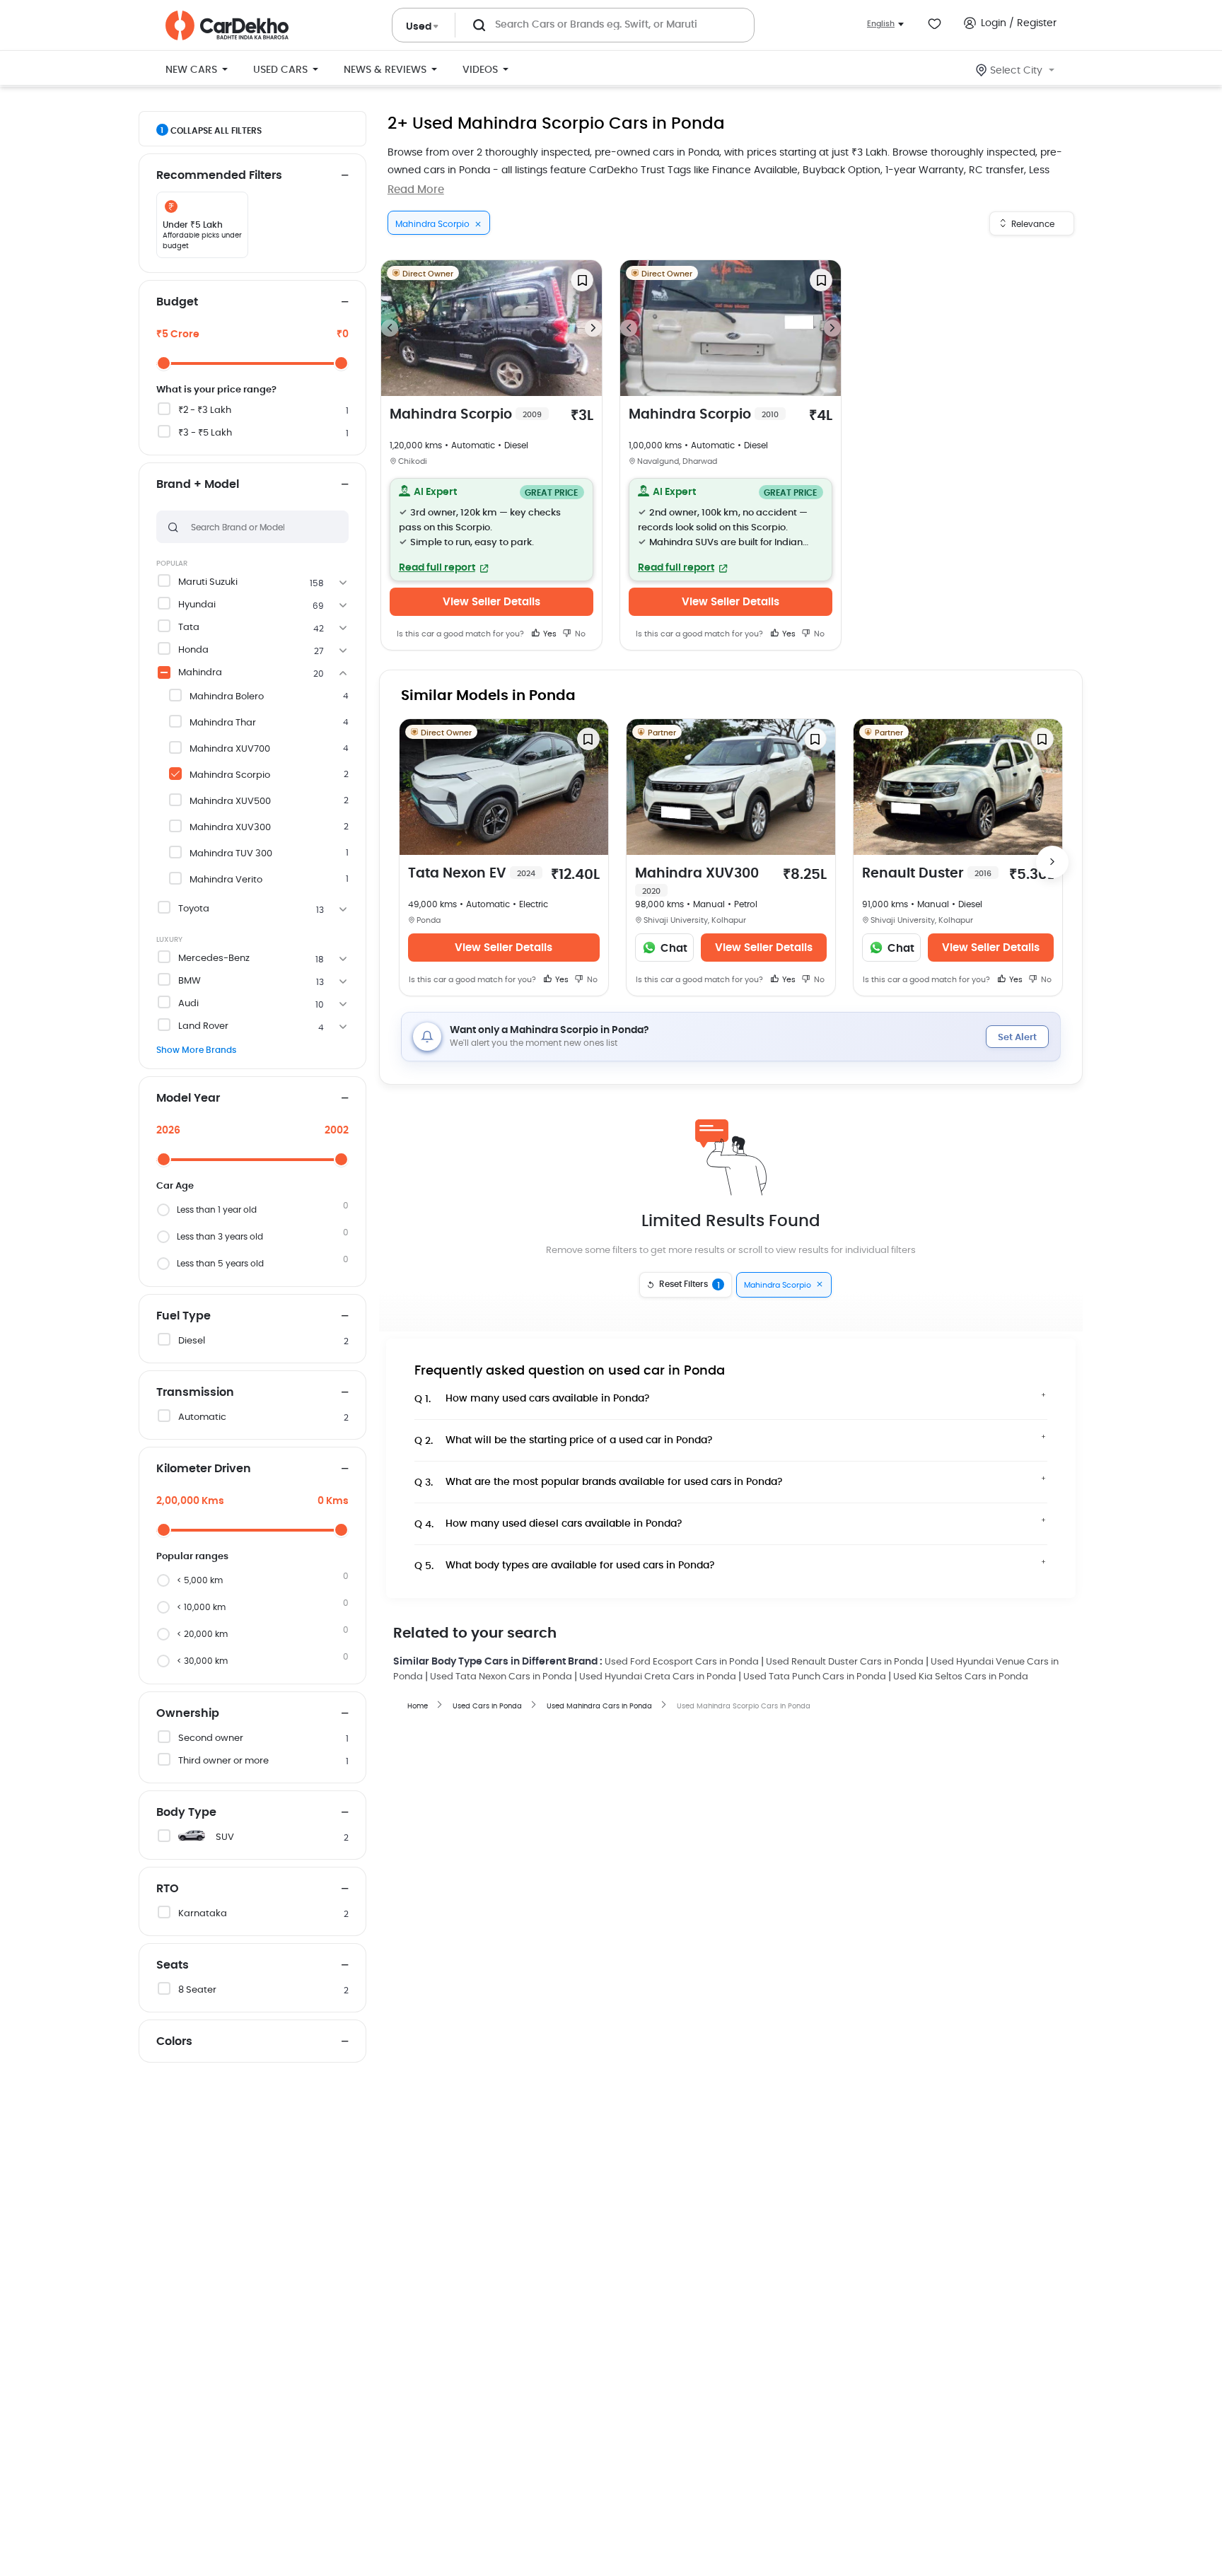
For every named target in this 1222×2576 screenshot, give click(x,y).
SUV (225, 1837)
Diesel (192, 1341)
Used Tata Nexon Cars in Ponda (501, 1677)
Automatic (202, 1417)
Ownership (188, 1713)
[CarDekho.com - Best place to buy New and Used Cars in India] (227, 25)
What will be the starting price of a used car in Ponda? (564, 1441)
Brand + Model (198, 484)
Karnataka (203, 1914)
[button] (491, 530)
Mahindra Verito (226, 880)
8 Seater (197, 1990)
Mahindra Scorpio (230, 775)
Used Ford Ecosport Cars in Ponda (682, 1662)
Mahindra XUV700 (230, 749)
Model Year (188, 1098)
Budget (177, 302)
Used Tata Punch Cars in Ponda (815, 1677)
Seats (173, 1965)
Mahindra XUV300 (230, 828)
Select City (1016, 71)
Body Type (186, 1812)
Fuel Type (184, 1316)
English (881, 24)
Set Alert (1017, 1038)
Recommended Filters (219, 175)
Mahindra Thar (223, 723)
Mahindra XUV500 (230, 802)
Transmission (195, 1392)
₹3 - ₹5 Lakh (205, 433)
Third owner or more (223, 1761)
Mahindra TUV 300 (231, 854)
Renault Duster (927, 874)
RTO (168, 1889)
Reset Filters (689, 1285)
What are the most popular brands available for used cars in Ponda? (599, 1482)
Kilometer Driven (204, 1469)
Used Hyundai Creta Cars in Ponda (658, 1677)
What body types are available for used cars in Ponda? (565, 1566)
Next (593, 328)
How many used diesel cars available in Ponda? (548, 1524)
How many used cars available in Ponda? (532, 1399)
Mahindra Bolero (227, 697)
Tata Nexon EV (472, 874)
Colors (174, 2041)
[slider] (164, 363)
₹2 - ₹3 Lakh (205, 410)
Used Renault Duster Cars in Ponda (845, 1662)
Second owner (211, 1738)
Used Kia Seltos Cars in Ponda (961, 1677)
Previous (390, 328)
